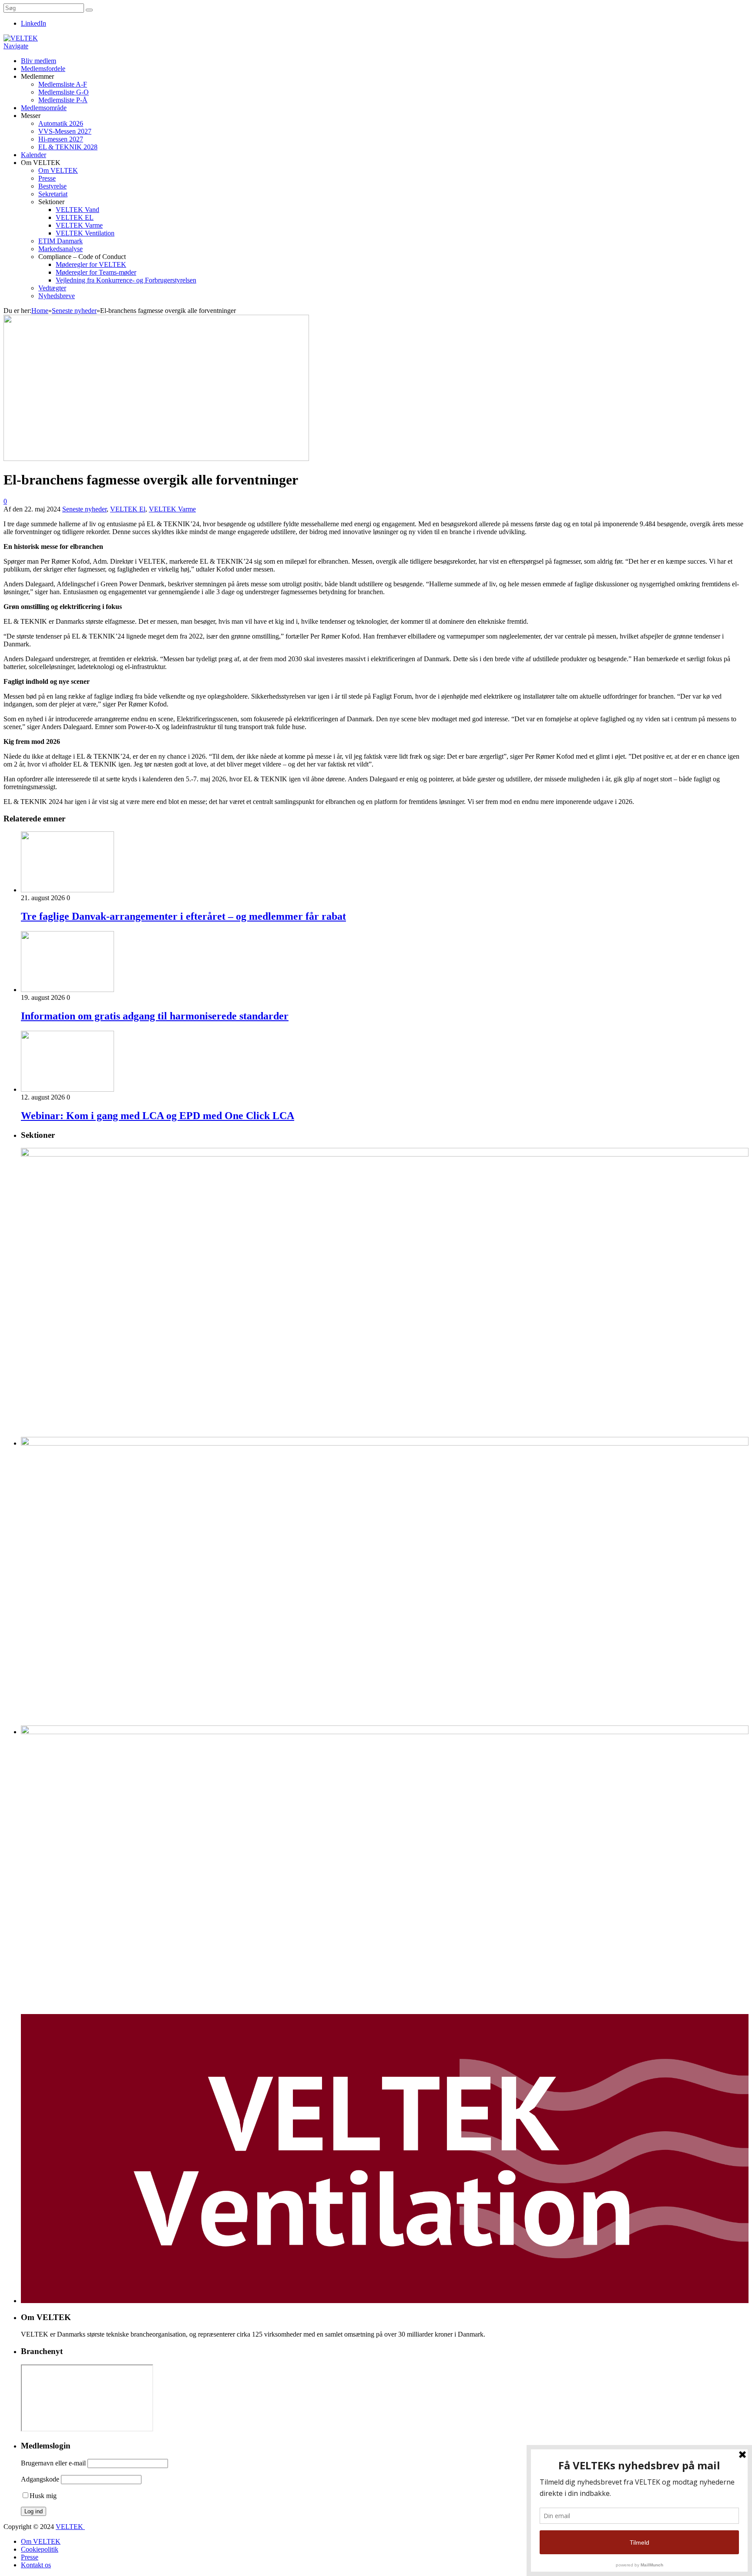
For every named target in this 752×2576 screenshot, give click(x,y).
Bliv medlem (39, 61)
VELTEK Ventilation (85, 233)
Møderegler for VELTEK (91, 264)
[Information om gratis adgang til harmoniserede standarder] (67, 990)
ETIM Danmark (60, 241)
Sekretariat (53, 194)
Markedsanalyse (60, 249)
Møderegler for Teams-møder (96, 272)
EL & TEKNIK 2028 (68, 147)
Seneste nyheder (84, 509)
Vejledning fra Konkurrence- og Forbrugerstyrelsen (126, 280)
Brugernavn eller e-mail (53, 2463)
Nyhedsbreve (57, 296)
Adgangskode (40, 2479)
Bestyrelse (52, 186)
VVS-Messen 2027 (65, 131)
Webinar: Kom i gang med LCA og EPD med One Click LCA (158, 1116)
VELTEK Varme (79, 225)
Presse (47, 178)
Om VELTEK (58, 170)
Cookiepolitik (40, 2549)
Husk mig (43, 2496)
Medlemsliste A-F (63, 84)
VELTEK (70, 2527)
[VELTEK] (21, 38)
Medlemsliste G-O (64, 92)
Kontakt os (36, 2565)
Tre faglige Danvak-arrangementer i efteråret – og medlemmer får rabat (183, 916)
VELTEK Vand (77, 210)
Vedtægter (52, 288)
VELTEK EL (75, 217)
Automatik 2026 (61, 123)
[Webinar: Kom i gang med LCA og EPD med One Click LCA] (67, 1089)
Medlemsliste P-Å (63, 100)
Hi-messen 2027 (61, 139)
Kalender (34, 155)
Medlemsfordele (43, 69)
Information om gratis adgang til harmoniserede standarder (155, 1016)
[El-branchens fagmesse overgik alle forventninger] (156, 459)
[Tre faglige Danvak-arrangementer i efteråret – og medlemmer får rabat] (67, 890)
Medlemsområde (44, 108)
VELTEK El (128, 509)
